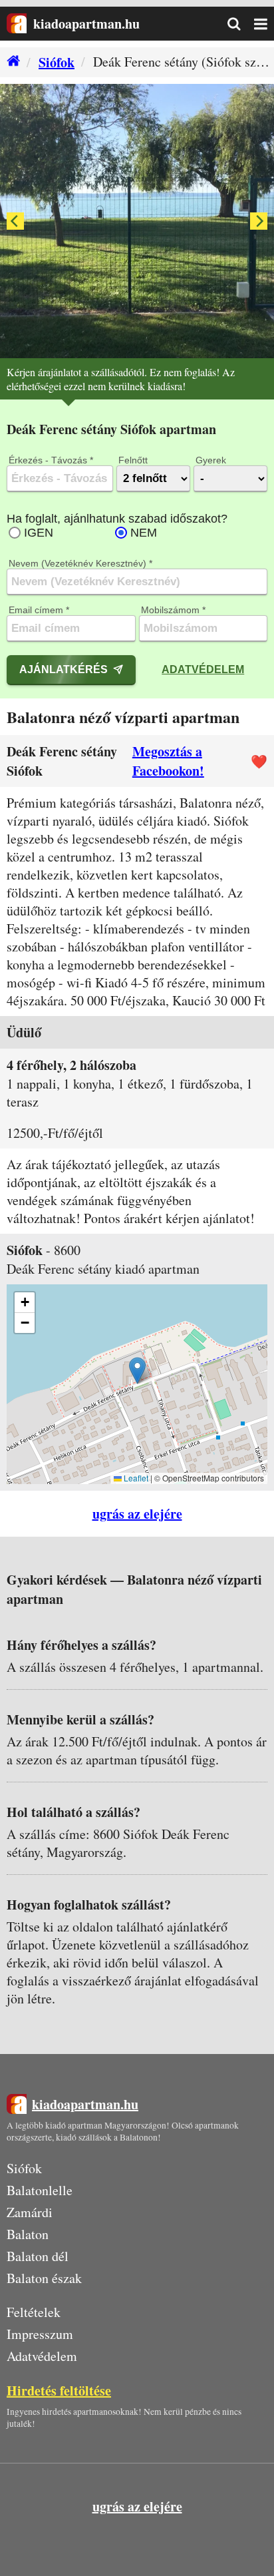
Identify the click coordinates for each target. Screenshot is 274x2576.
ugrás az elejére (137, 1514)
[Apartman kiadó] (17, 24)
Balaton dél (38, 2256)
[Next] (259, 221)
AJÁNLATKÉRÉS (64, 669)
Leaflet (135, 1478)
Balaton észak (44, 2278)
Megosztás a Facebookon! (168, 761)
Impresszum (40, 2334)
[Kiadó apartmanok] (10, 62)
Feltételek (34, 2312)
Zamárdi (30, 2212)
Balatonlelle (40, 2190)
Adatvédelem (203, 669)
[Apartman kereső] (241, 24)
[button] (137, 1371)
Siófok (57, 62)
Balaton (28, 2234)
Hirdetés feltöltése (59, 2391)
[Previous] (15, 221)
